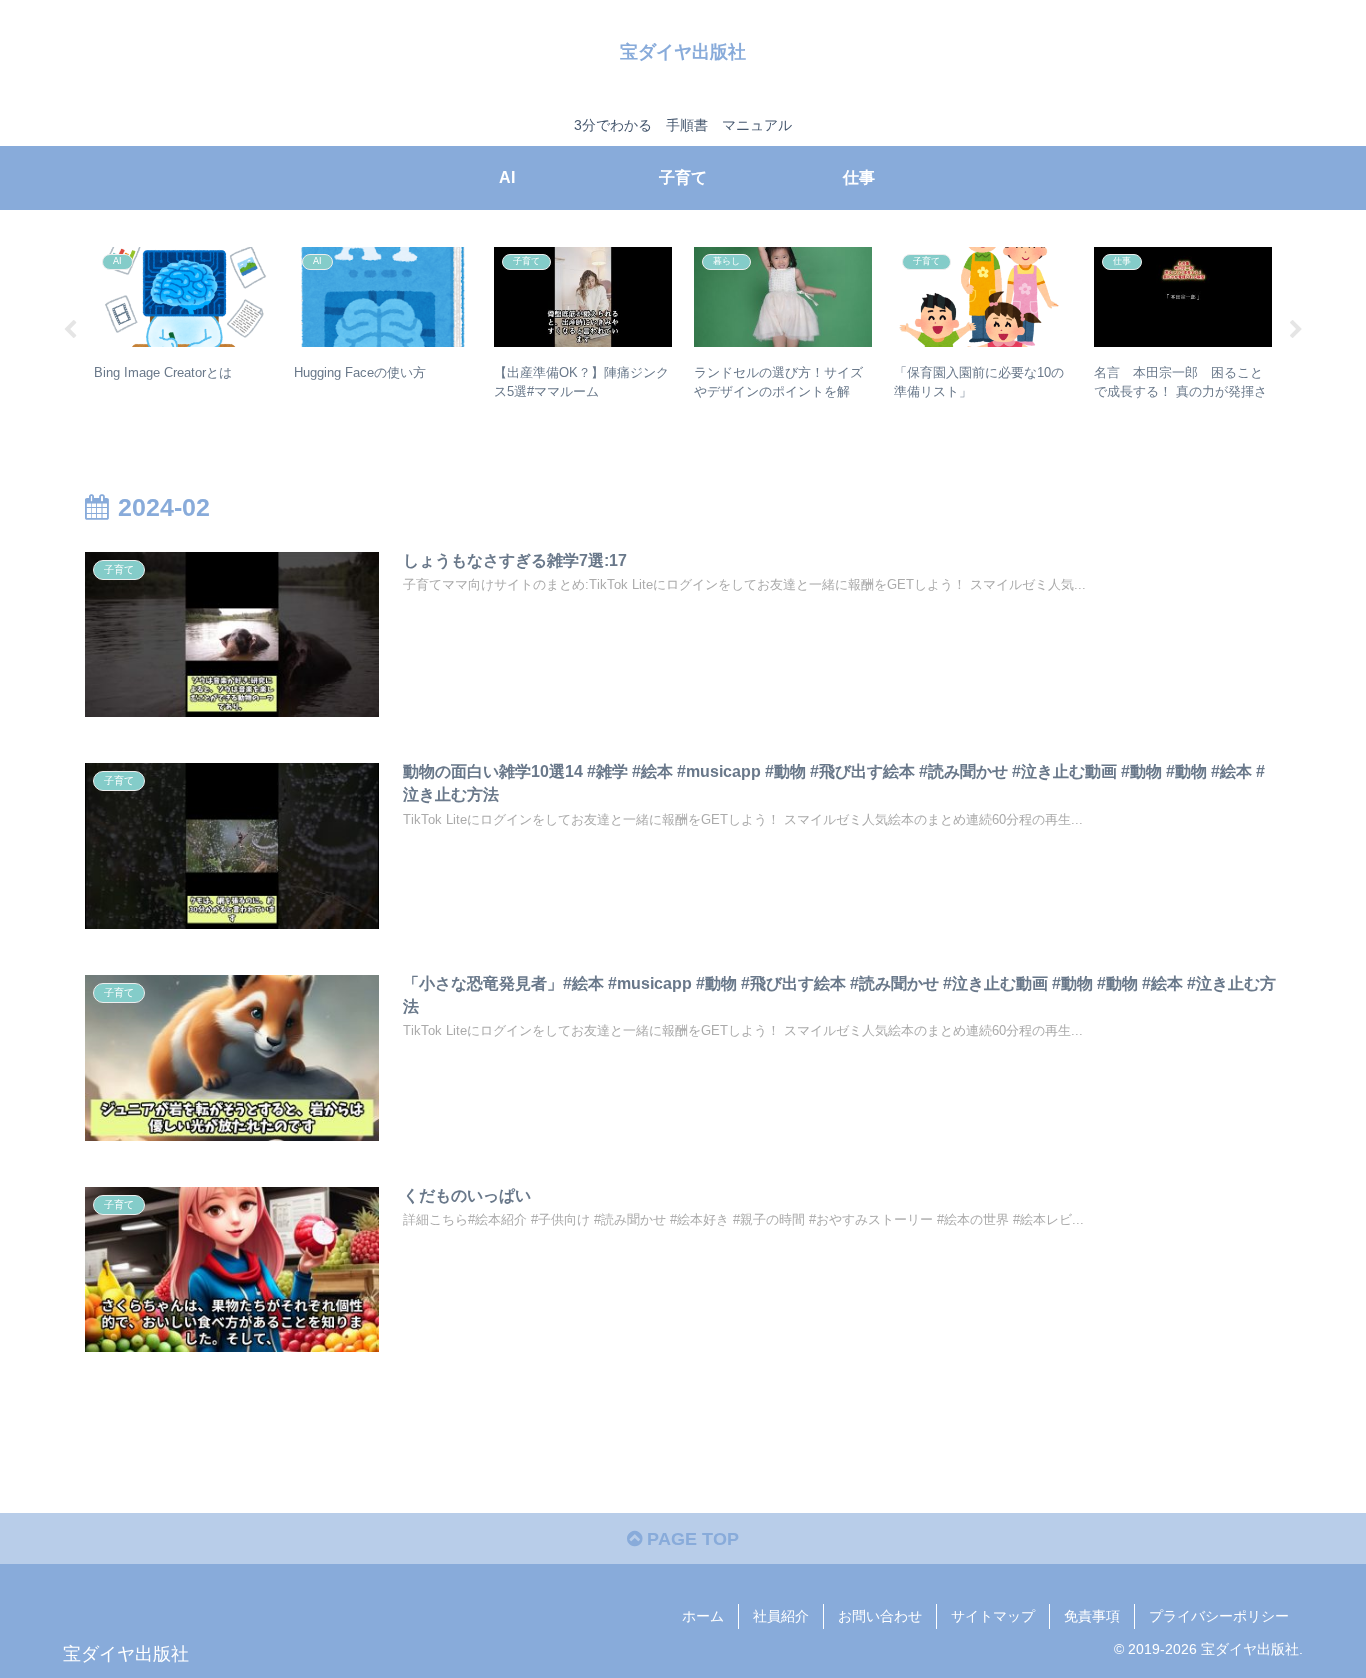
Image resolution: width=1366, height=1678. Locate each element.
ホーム (703, 1616)
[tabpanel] (183, 326)
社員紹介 (781, 1616)
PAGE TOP (690, 1539)
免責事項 (1092, 1616)
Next (1296, 330)
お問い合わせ (880, 1616)
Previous (70, 330)
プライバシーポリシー (1219, 1616)
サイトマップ (993, 1616)
